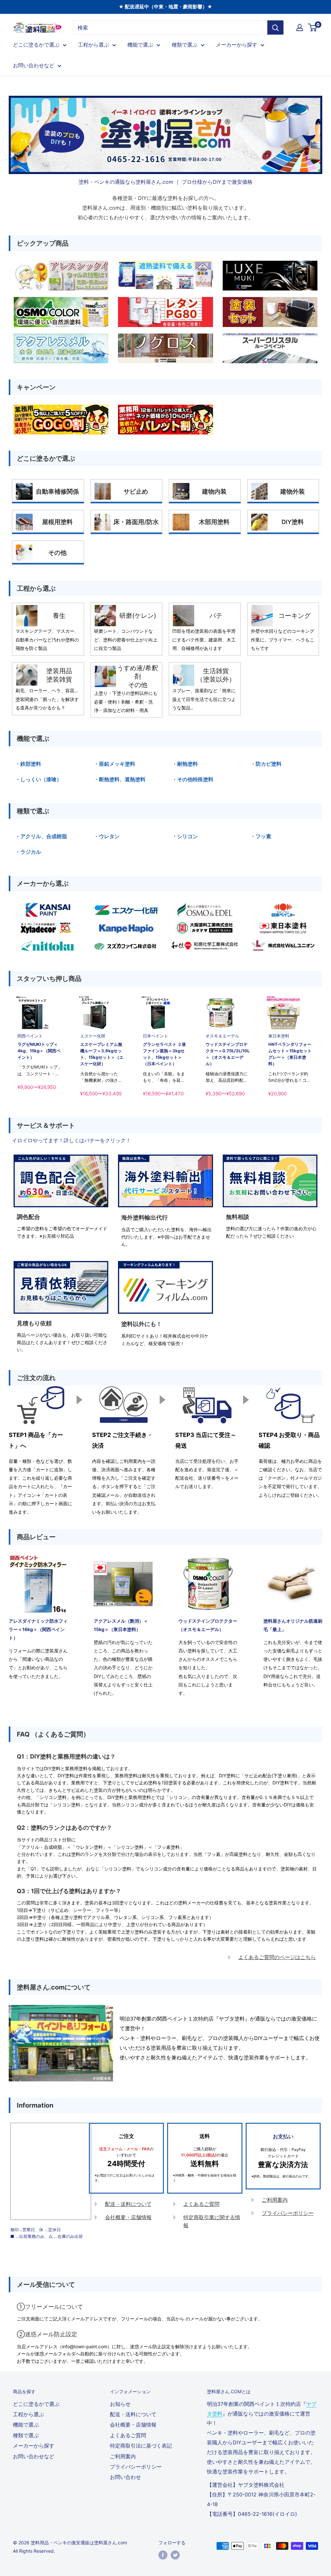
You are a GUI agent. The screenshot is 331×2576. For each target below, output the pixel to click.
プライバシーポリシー (288, 2213)
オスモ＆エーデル (222, 1036)
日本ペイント (155, 1036)
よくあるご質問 (201, 2204)
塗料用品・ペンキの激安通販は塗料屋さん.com (79, 2543)
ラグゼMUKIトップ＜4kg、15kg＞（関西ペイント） (39, 1051)
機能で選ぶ (140, 45)
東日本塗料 (279, 1036)
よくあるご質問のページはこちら (277, 1957)
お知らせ (120, 2404)
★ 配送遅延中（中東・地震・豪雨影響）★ (165, 7)
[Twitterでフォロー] (175, 2555)
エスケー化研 (93, 1036)
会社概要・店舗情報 (128, 2217)
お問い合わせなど (34, 65)
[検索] (275, 27)
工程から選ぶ (93, 45)
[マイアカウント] (300, 27)
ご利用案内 (275, 2200)
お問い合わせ (125, 2477)
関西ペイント (30, 1036)
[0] (313, 27)
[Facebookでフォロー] (163, 2555)
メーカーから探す (237, 45)
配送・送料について (128, 2204)
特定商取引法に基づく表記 (141, 2446)
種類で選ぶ (185, 45)
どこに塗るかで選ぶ (36, 45)
